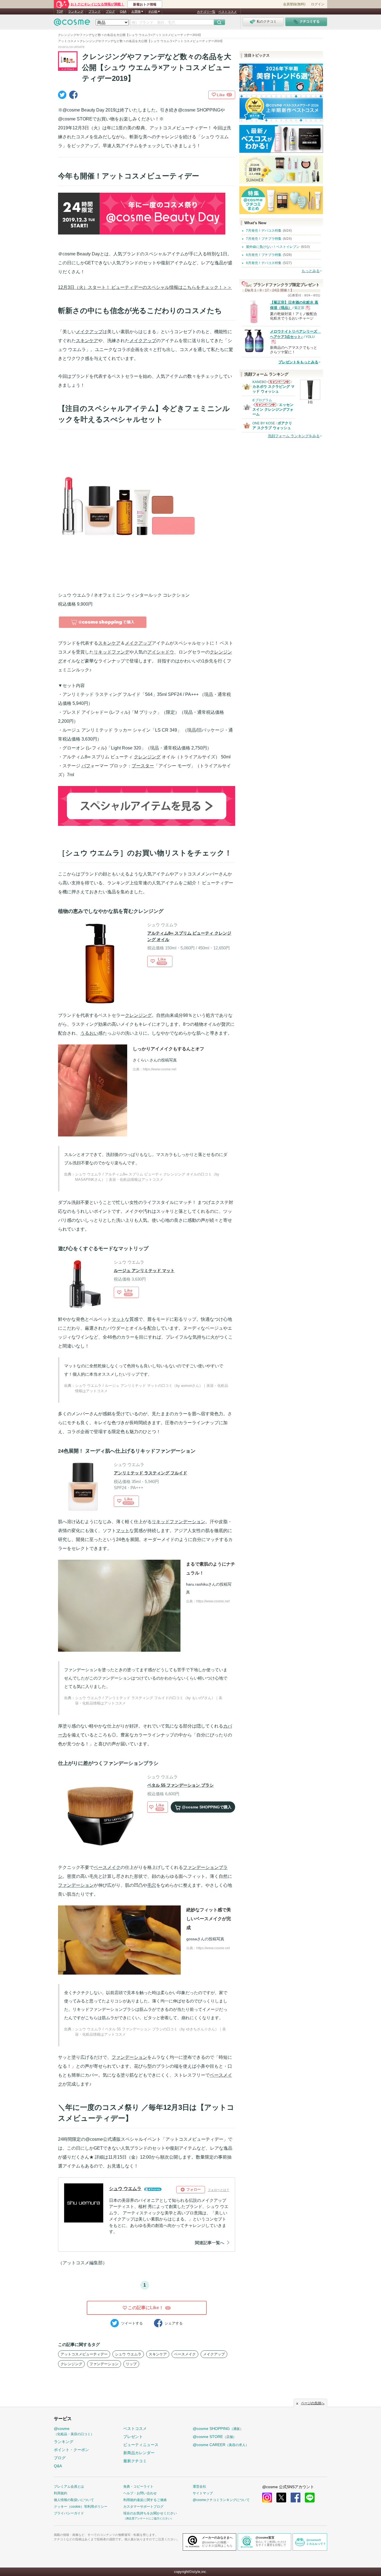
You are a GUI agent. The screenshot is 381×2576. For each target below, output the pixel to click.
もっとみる (311, 271)
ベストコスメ (228, 12)
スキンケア (87, 341)
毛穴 (152, 1885)
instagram (267, 2498)
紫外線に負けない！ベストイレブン (273, 247)
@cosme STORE (214, 2437)
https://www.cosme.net (160, 1069)
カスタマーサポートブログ (143, 2507)
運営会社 (199, 2486)
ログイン (318, 4)
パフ (86, 766)
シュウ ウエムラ (128, 2354)
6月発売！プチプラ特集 (264, 255)
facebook (296, 2498)
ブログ (110, 11)
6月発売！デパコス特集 (264, 263)
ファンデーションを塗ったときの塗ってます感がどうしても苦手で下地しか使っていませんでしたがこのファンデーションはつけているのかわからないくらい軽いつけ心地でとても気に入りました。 (146, 1678)
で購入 (207, 1807)
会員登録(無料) (294, 4)
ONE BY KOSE (264, 423)
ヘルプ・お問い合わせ (140, 2493)
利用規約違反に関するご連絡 (145, 2500)
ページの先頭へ (313, 2403)
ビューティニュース (141, 2445)
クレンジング (147, 757)
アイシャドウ (161, 652)
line (310, 2498)
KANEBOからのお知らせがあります (279, 384)
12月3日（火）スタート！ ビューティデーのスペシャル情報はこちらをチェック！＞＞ (145, 287)
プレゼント (133, 2437)
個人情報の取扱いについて (74, 2500)
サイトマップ (203, 2493)
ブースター (143, 766)
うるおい (89, 1033)
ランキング (76, 11)
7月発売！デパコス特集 (264, 231)
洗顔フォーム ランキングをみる (294, 436)
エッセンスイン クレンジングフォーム (273, 409)
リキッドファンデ (112, 652)
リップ (131, 2364)
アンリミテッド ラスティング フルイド (150, 1473)
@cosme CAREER (221, 2445)
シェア (174, 2323)
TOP (60, 11)
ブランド (95, 11)
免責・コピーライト (138, 2486)
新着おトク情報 (145, 4)
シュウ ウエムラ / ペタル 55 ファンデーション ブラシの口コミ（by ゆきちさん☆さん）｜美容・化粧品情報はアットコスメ (150, 2032)
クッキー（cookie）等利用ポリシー (81, 2507)
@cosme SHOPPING (218, 2429)
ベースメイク (107, 1867)
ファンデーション (76, 1885)
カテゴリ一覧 (206, 12)
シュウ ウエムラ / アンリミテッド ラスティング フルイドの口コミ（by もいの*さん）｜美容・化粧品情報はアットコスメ (149, 1701)
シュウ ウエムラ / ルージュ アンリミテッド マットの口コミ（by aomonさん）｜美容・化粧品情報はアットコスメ (152, 1388)
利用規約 (61, 2493)
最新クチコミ (135, 2461)
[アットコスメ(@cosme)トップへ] (72, 24)
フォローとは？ (219, 2190)
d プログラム (262, 400)
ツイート (132, 2323)
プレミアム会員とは (69, 2486)
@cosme (74, 2431)
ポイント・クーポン (71, 2450)
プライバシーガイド (69, 2513)
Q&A (123, 11)
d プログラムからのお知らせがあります (265, 406)
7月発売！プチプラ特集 (264, 239)
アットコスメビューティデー (84, 2354)
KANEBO (259, 382)
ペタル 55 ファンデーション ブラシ (180, 1785)
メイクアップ (89, 332)
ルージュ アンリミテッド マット (144, 1270)
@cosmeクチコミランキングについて (221, 2500)
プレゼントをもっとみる (298, 362)
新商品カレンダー (139, 2453)
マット (118, 1319)
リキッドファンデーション (179, 1522)
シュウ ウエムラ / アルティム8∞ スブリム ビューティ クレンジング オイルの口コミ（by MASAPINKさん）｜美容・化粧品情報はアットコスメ (147, 1177)
